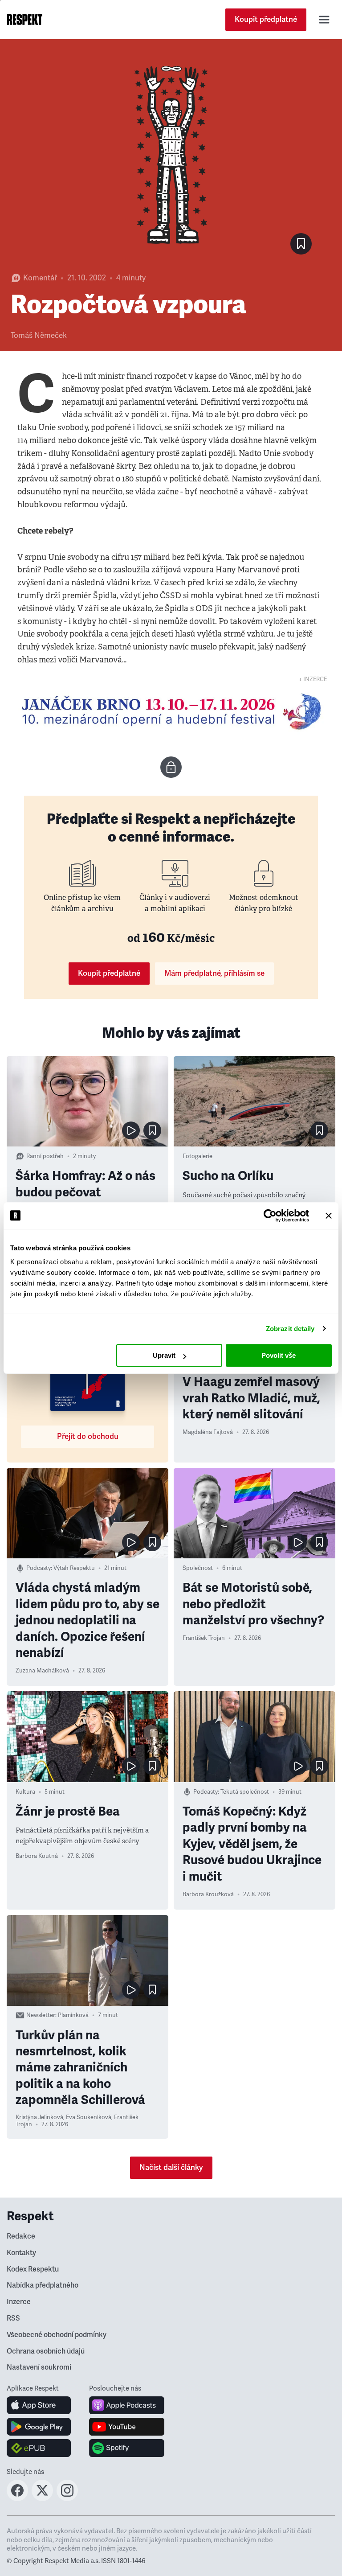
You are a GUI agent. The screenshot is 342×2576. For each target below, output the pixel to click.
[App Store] (39, 2405)
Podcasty (39, 1568)
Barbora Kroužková (208, 1894)
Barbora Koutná (37, 1856)
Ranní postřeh (45, 1156)
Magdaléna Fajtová (208, 1432)
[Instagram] (67, 2498)
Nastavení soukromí (39, 2367)
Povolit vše (279, 1355)
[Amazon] (39, 2448)
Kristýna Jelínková (39, 2117)
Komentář (40, 278)
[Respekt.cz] (25, 20)
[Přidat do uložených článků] (152, 1130)
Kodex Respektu (33, 2269)
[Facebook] (17, 2498)
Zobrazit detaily (290, 1329)
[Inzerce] (171, 711)
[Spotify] (127, 2448)
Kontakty (21, 2253)
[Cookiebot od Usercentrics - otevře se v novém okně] (270, 1216)
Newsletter (41, 2015)
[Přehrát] (131, 1130)
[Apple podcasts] (127, 2405)
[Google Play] (39, 2427)
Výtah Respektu (74, 1568)
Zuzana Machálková (42, 1671)
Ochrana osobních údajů (46, 2351)
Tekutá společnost (245, 1792)
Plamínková (73, 2015)
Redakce (21, 2236)
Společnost (198, 1568)
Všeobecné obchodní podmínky (57, 2335)
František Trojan (204, 1638)
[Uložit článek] (301, 244)
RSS (13, 2318)
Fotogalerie (197, 1156)
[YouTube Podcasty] (127, 2427)
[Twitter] (42, 2498)
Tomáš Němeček (39, 335)
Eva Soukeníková (89, 2117)
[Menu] (324, 20)
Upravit (164, 1355)
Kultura (25, 1792)
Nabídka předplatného (43, 2285)
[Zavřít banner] (329, 1216)
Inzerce (19, 2302)
